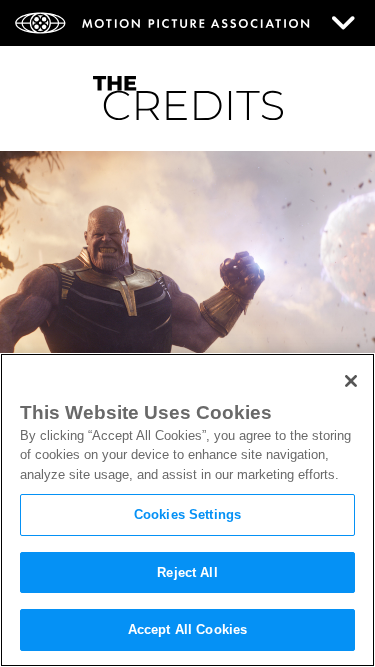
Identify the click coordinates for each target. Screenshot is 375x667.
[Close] (351, 381)
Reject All (187, 572)
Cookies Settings (187, 514)
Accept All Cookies (187, 629)
